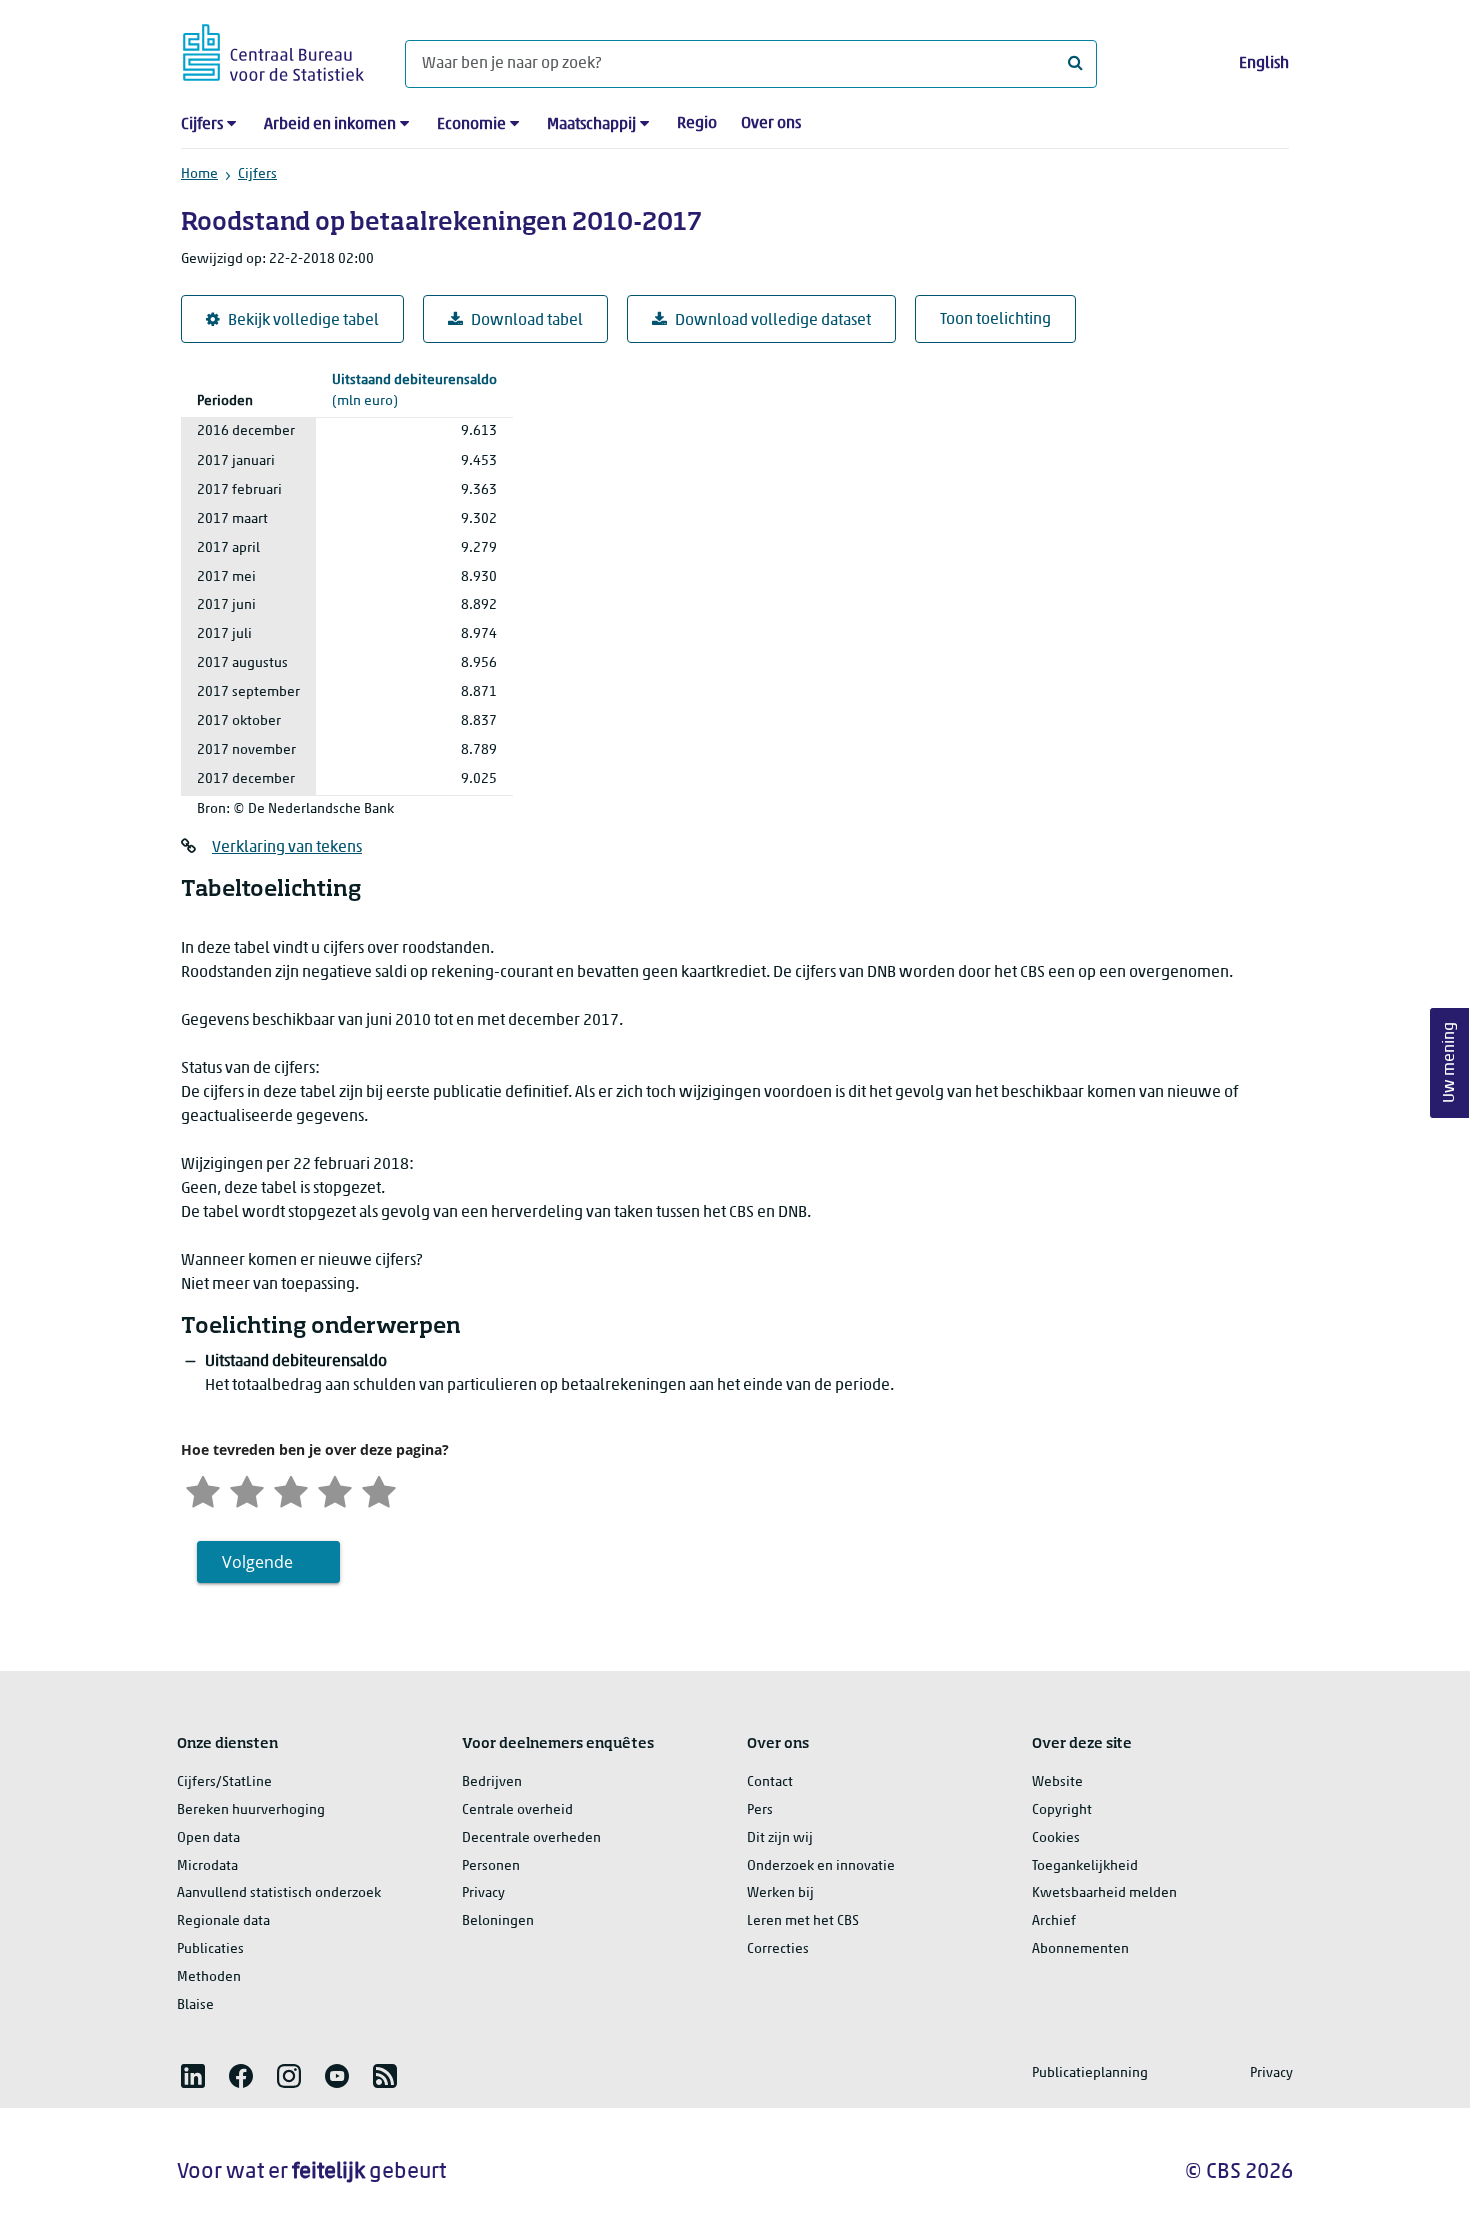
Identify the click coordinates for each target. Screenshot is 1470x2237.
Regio (697, 124)
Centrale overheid (517, 1810)
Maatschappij (591, 125)
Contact (770, 1782)
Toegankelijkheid (1085, 1866)
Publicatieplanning (1090, 2073)
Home (199, 174)
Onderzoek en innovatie (821, 1866)
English (1264, 64)
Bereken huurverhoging (251, 1810)
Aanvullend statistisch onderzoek (279, 1893)
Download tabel (527, 321)
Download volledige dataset (773, 321)
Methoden (209, 1977)
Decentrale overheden (531, 1838)
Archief (1054, 1921)
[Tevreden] (335, 1489)
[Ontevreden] (247, 1489)
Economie (471, 125)
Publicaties (210, 1949)
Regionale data (223, 1921)
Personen (491, 1866)
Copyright (1062, 1810)
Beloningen (498, 1921)
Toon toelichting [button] (995, 320)
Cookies (1056, 1838)
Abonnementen (1080, 1949)
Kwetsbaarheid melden (1104, 1893)
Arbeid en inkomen (330, 125)
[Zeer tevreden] (379, 1489)
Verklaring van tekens (287, 848)
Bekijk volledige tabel (303, 321)
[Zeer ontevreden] (203, 1489)
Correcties (778, 1949)
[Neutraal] (291, 1489)
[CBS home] (273, 49)
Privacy (483, 1893)
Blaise (195, 2005)
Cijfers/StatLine (224, 1782)
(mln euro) (414, 391)
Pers (760, 1810)
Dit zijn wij (780, 1838)
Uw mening (1450, 1062)
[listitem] (193, 2076)
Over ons (771, 124)
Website (1057, 1782)
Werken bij (780, 1893)
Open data (208, 1838)
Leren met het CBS (803, 1921)
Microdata (207, 1866)
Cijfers (202, 125)
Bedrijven (492, 1782)
